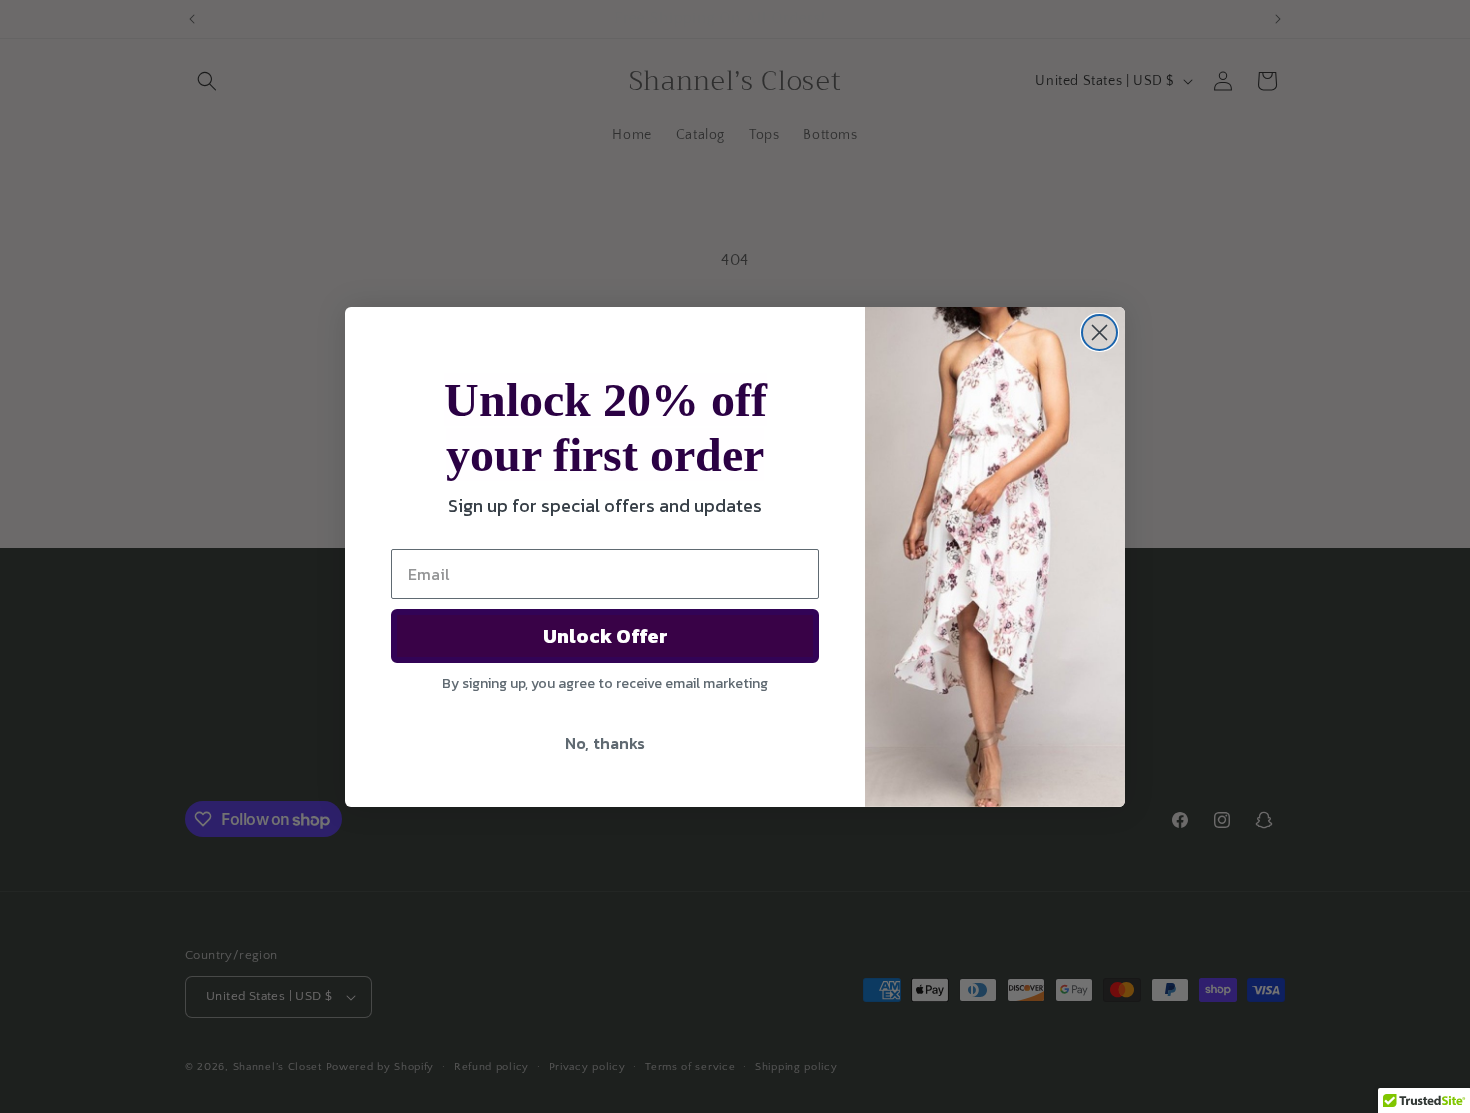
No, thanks (605, 743)
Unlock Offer (605, 636)
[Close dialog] (1099, 332)
